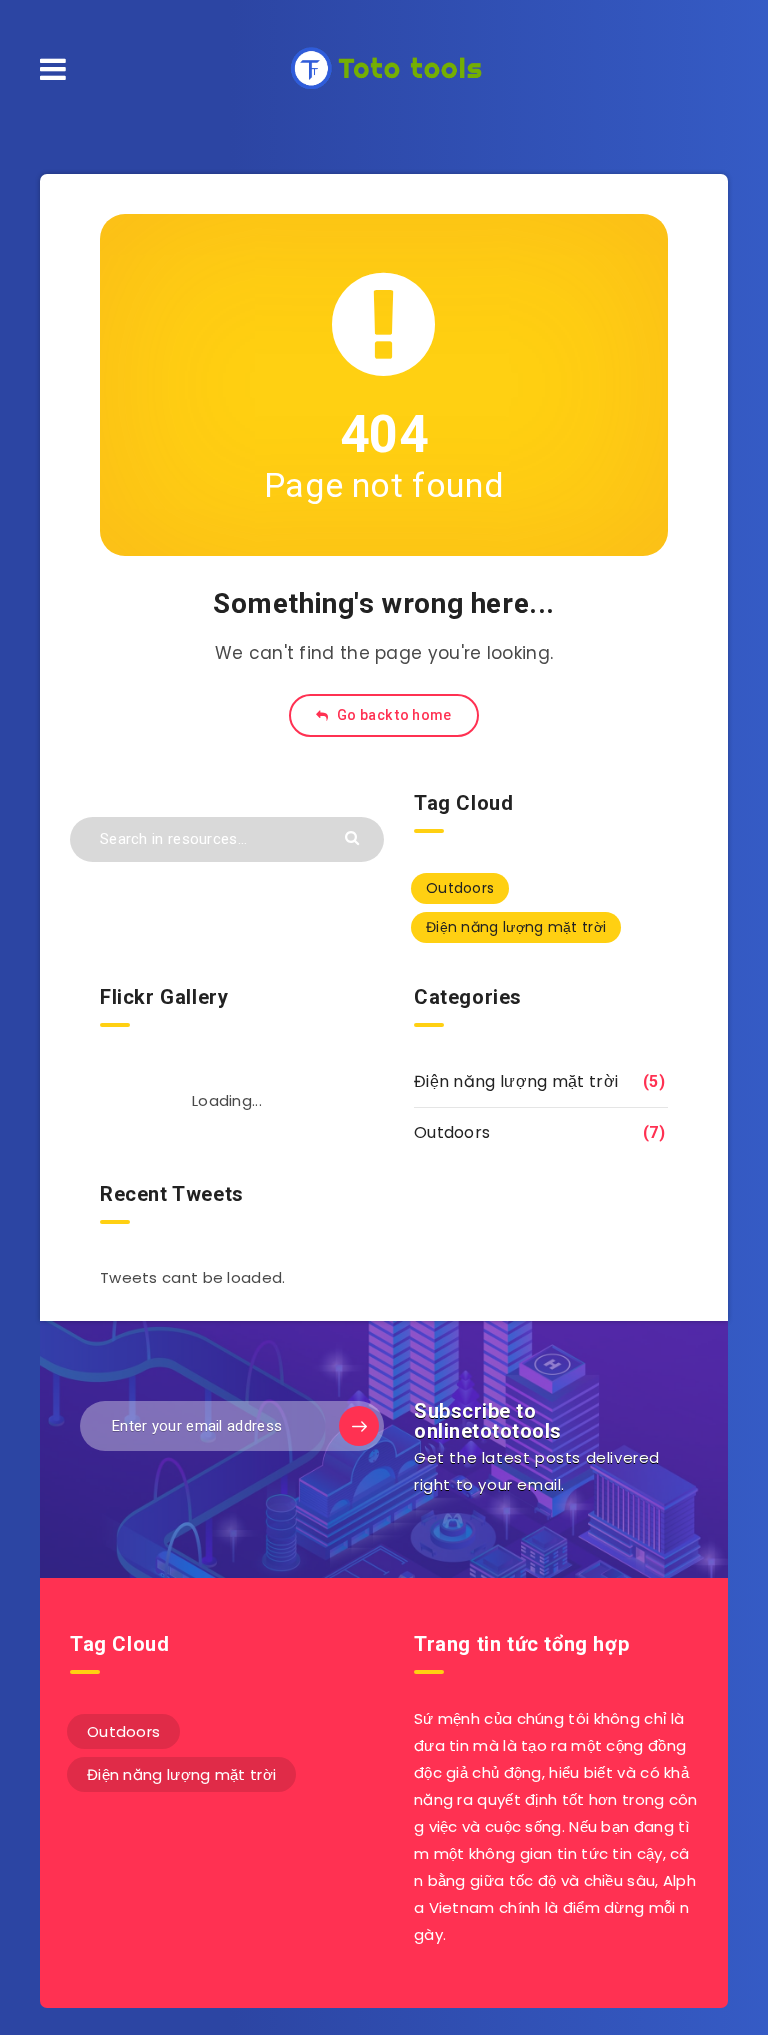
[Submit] (354, 836)
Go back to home (393, 715)
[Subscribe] (359, 1426)
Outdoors (460, 888)
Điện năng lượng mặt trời (516, 927)
